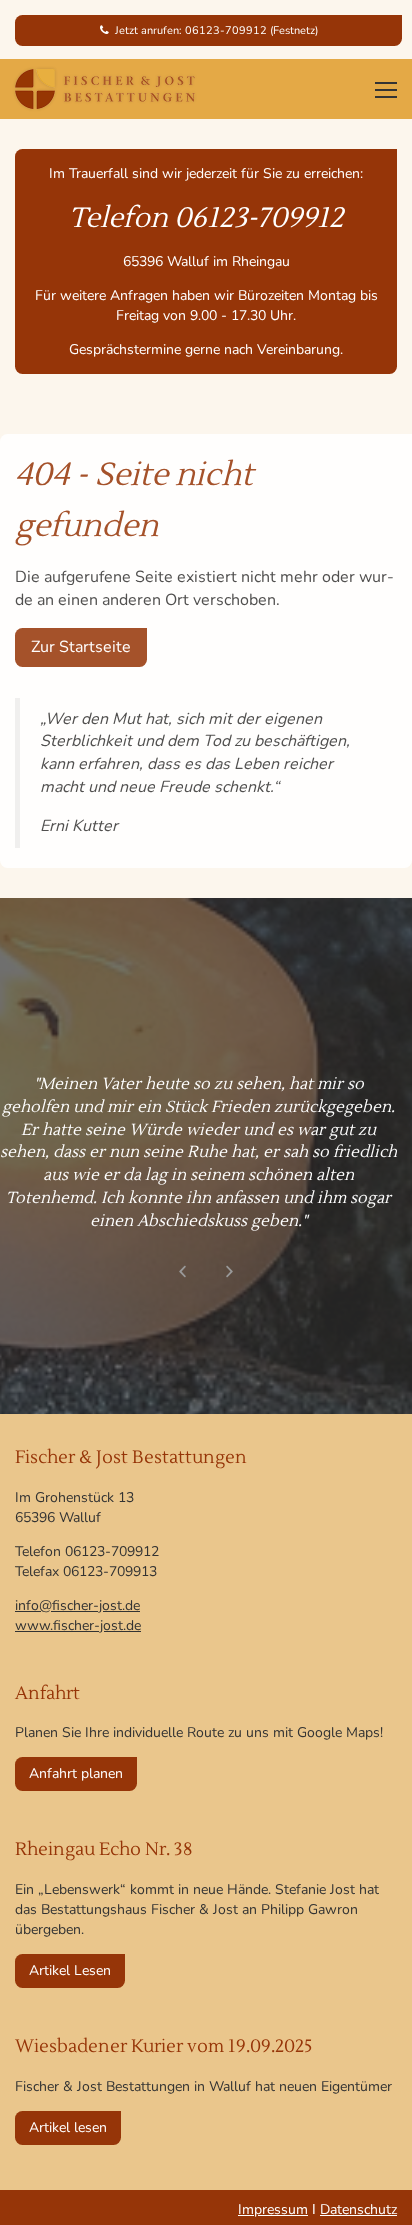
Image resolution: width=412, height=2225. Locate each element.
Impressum (273, 2209)
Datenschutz (358, 2209)
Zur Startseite (81, 647)
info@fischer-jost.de (77, 1605)
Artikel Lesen (70, 1970)
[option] (206, 1146)
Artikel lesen (68, 2127)
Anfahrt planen (76, 1773)
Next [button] (229, 1271)
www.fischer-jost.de (78, 1625)
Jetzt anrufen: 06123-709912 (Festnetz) (213, 30)
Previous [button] (182, 1271)
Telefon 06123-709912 (206, 218)
